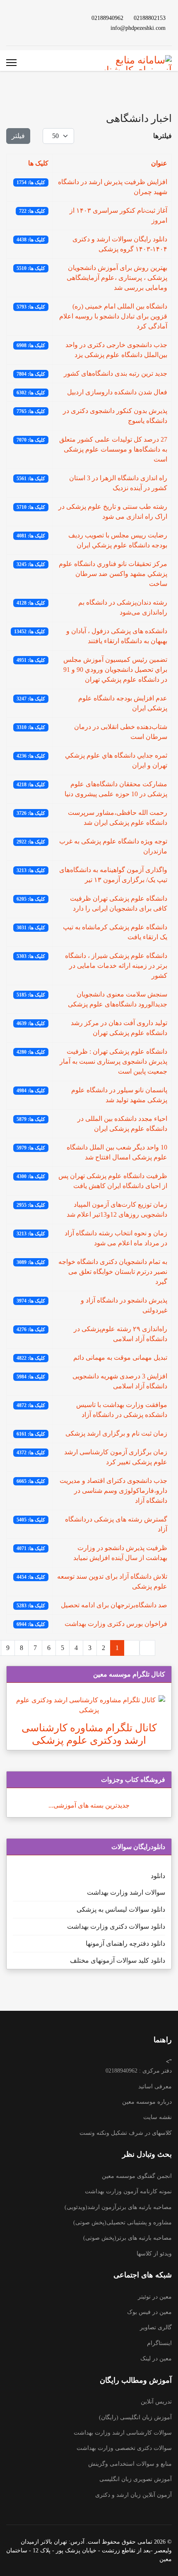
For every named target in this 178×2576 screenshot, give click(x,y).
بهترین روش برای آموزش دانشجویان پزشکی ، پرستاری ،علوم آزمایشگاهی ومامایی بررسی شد (117, 278)
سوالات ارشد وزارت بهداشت (126, 1892)
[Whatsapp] (9, 23)
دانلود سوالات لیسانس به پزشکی (121, 1909)
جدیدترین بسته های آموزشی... (89, 1805)
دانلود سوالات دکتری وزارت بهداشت (116, 1926)
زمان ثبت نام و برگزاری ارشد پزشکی (116, 1433)
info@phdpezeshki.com (138, 28)
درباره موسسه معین (147, 2102)
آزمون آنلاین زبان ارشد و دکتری (133, 2495)
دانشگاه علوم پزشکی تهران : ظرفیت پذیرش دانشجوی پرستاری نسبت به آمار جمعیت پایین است (113, 1061)
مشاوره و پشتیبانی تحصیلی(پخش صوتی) (123, 2222)
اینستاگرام (159, 2343)
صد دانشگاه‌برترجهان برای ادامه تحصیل (114, 1605)
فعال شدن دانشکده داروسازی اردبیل (117, 392)
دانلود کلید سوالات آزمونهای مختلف (118, 1960)
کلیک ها (38, 163)
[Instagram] (22, 23)
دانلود (158, 1876)
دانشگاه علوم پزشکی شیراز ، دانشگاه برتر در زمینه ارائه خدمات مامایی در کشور (116, 966)
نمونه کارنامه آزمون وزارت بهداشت (128, 2191)
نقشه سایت (158, 2117)
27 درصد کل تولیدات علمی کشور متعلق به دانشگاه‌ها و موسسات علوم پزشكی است (113, 449)
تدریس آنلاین (156, 2402)
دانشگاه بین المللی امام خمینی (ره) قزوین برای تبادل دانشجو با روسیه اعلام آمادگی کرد (113, 316)
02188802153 (150, 18)
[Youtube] (48, 23)
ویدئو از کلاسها (154, 2254)
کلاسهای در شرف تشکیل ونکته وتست (126, 2133)
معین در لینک (156, 2358)
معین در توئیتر (155, 2297)
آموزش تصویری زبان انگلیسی (136, 2479)
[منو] (11, 63)
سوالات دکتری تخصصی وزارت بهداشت (124, 2448)
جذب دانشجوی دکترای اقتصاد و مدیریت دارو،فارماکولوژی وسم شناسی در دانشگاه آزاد (113, 1491)
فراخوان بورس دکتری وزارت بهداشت (116, 1624)
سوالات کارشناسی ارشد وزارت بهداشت (123, 2433)
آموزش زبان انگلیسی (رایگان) (135, 2417)
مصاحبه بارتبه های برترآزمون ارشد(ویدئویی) (118, 2207)
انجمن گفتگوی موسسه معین (137, 2176)
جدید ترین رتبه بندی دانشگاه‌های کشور (115, 373)
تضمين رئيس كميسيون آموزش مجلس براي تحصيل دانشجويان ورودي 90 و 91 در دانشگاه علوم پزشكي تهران (115, 670)
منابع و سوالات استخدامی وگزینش (130, 2464)
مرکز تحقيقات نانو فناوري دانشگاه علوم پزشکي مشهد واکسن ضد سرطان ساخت (113, 574)
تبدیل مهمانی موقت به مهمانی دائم (120, 1357)
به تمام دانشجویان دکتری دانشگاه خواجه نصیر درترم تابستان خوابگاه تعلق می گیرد (113, 1272)
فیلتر (18, 136)
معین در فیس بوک (149, 2312)
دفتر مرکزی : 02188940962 (139, 2071)
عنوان (159, 163)
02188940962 (107, 18)
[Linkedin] (35, 23)
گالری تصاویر (156, 2327)
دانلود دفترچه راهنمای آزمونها (125, 1943)
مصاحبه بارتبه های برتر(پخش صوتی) (127, 2238)
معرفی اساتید (155, 2086)
